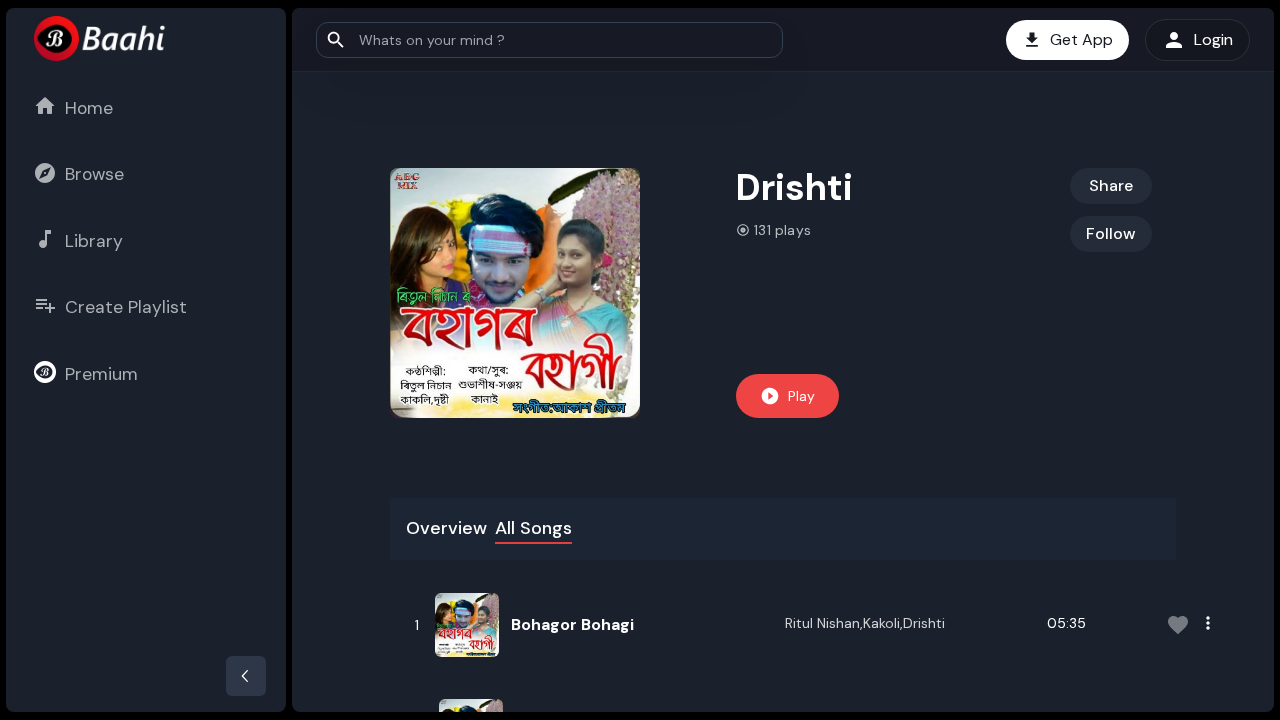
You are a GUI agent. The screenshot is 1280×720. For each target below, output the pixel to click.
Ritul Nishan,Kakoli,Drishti (865, 623)
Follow (1111, 233)
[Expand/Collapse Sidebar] (246, 676)
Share (1111, 185)
